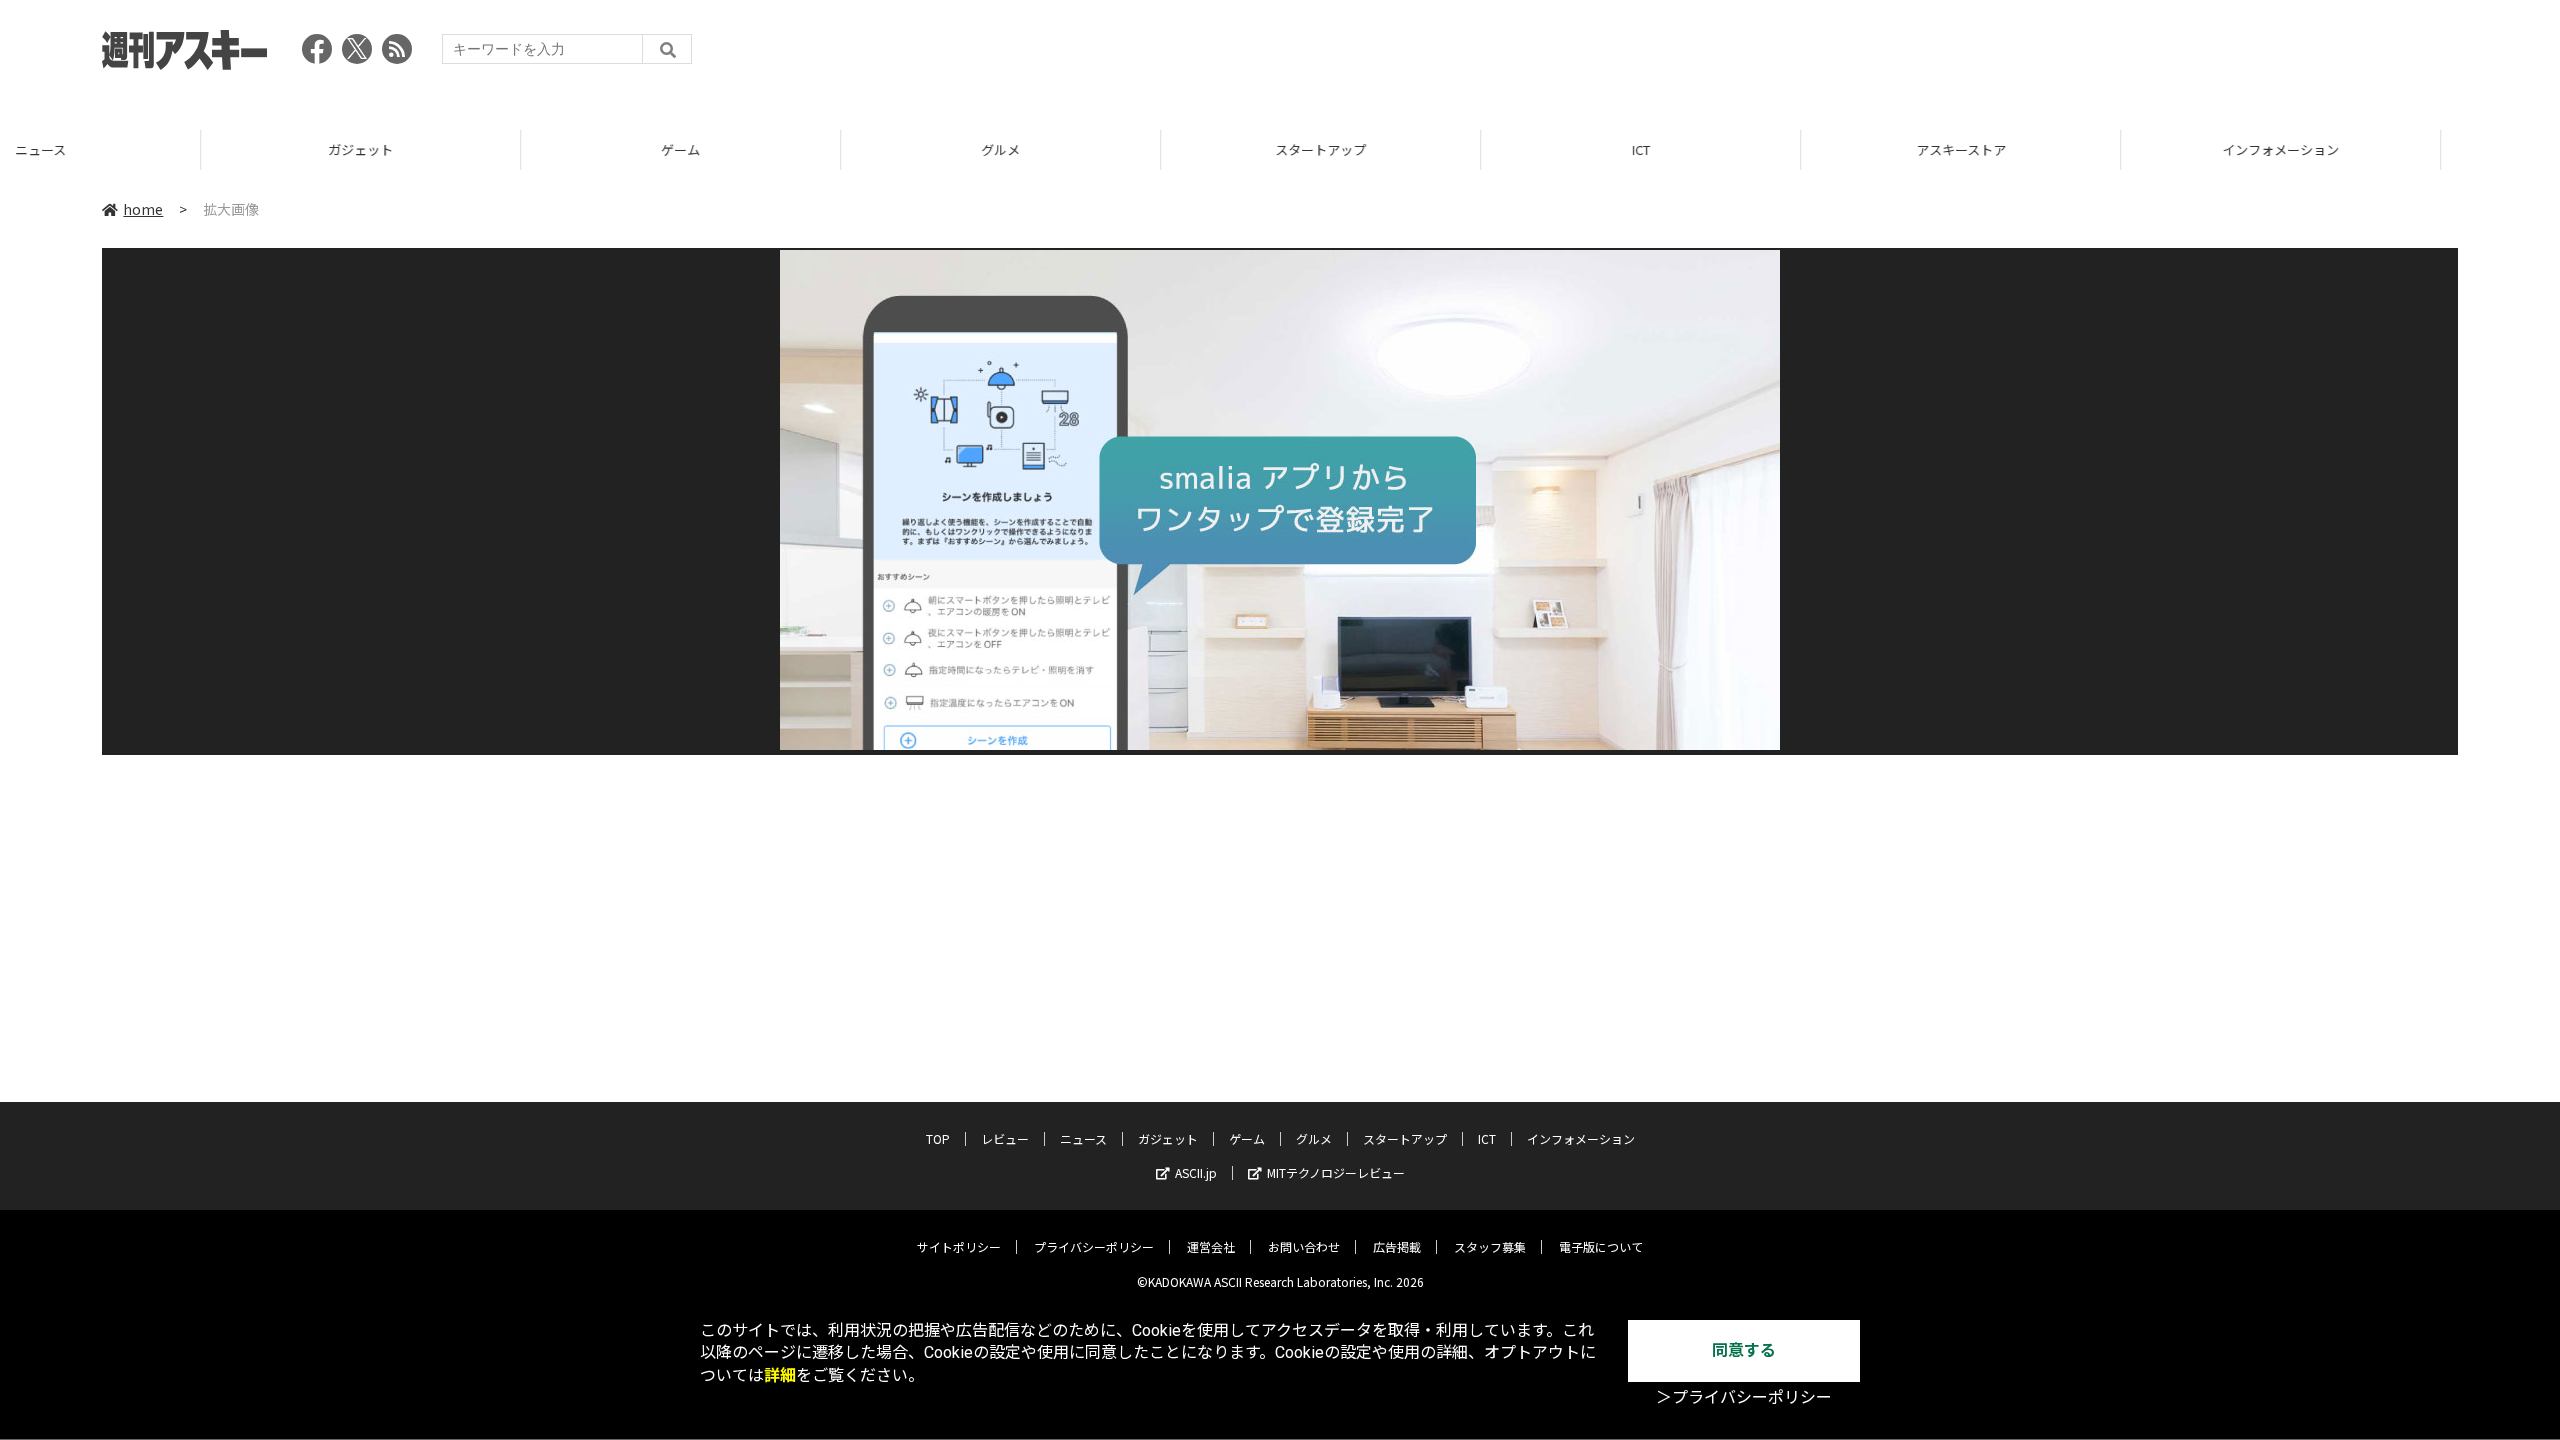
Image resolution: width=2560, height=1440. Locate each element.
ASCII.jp (1196, 1172)
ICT (1440, 149)
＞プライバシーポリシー (1744, 1397)
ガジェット (159, 149)
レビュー (1005, 1138)
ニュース (1083, 1138)
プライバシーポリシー (1094, 1246)
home (143, 209)
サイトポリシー (959, 1246)
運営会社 (1211, 1246)
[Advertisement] (2094, 55)
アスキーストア (1760, 149)
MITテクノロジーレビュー (1336, 1172)
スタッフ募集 (1490, 1246)
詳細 (780, 1375)
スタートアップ (1119, 149)
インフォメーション (2079, 149)
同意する (1744, 1350)
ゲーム (479, 149)
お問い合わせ (1304, 1246)
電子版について (1601, 1246)
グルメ (799, 149)
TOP (2399, 149)
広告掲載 (1397, 1246)
